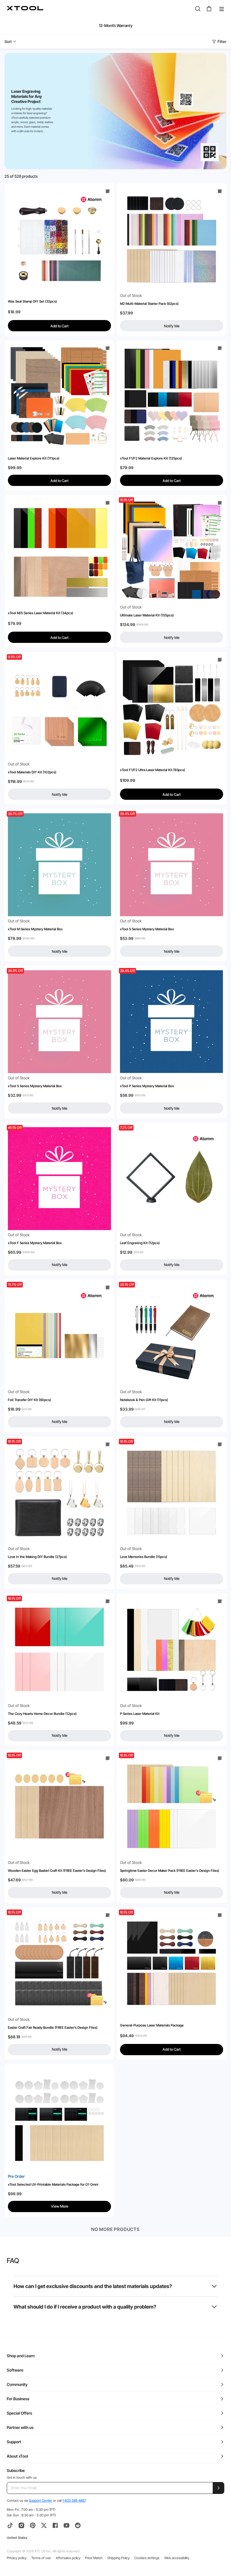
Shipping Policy (118, 2558)
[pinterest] (33, 2525)
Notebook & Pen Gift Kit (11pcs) (144, 1400)
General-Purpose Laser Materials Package (152, 2025)
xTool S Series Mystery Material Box (147, 929)
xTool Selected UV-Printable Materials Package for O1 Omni (53, 2184)
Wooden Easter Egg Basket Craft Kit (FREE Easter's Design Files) (57, 1871)
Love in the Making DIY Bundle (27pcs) (37, 1557)
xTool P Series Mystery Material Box (147, 1086)
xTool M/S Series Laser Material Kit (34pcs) (41, 613)
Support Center (40, 2500)
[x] (44, 2525)
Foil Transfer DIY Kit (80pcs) (29, 1400)
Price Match (94, 2558)
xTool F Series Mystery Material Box (35, 1243)
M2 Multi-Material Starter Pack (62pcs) (149, 304)
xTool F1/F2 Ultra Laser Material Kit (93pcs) (153, 770)
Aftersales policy (68, 2558)
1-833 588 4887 (74, 2500)
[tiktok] (10, 2525)
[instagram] (21, 2525)
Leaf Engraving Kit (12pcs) (140, 1243)
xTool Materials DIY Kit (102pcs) (32, 772)
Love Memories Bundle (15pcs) (144, 1557)
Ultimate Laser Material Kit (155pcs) (147, 615)
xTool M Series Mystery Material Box (35, 929)
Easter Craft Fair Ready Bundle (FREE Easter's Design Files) (53, 2027)
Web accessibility (177, 2558)
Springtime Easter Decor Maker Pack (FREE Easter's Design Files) (170, 1871)
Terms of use (41, 2558)
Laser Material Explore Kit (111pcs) (34, 458)
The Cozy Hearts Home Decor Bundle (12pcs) (42, 1714)
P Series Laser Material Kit (140, 1714)
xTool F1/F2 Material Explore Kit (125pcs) (151, 458)
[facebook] (55, 2525)
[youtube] (66, 2525)
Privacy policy (17, 2558)
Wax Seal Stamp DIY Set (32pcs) (32, 301)
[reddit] (78, 2525)
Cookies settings (147, 2558)
